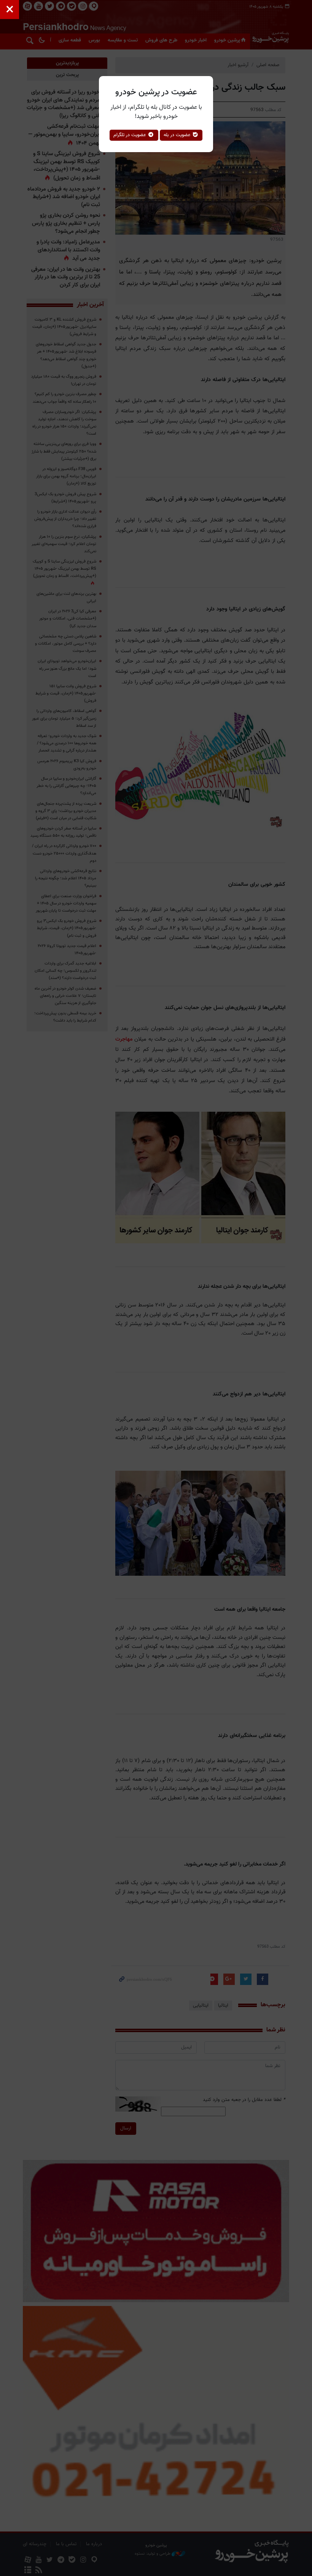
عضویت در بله (178, 135)
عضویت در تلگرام (131, 135)
